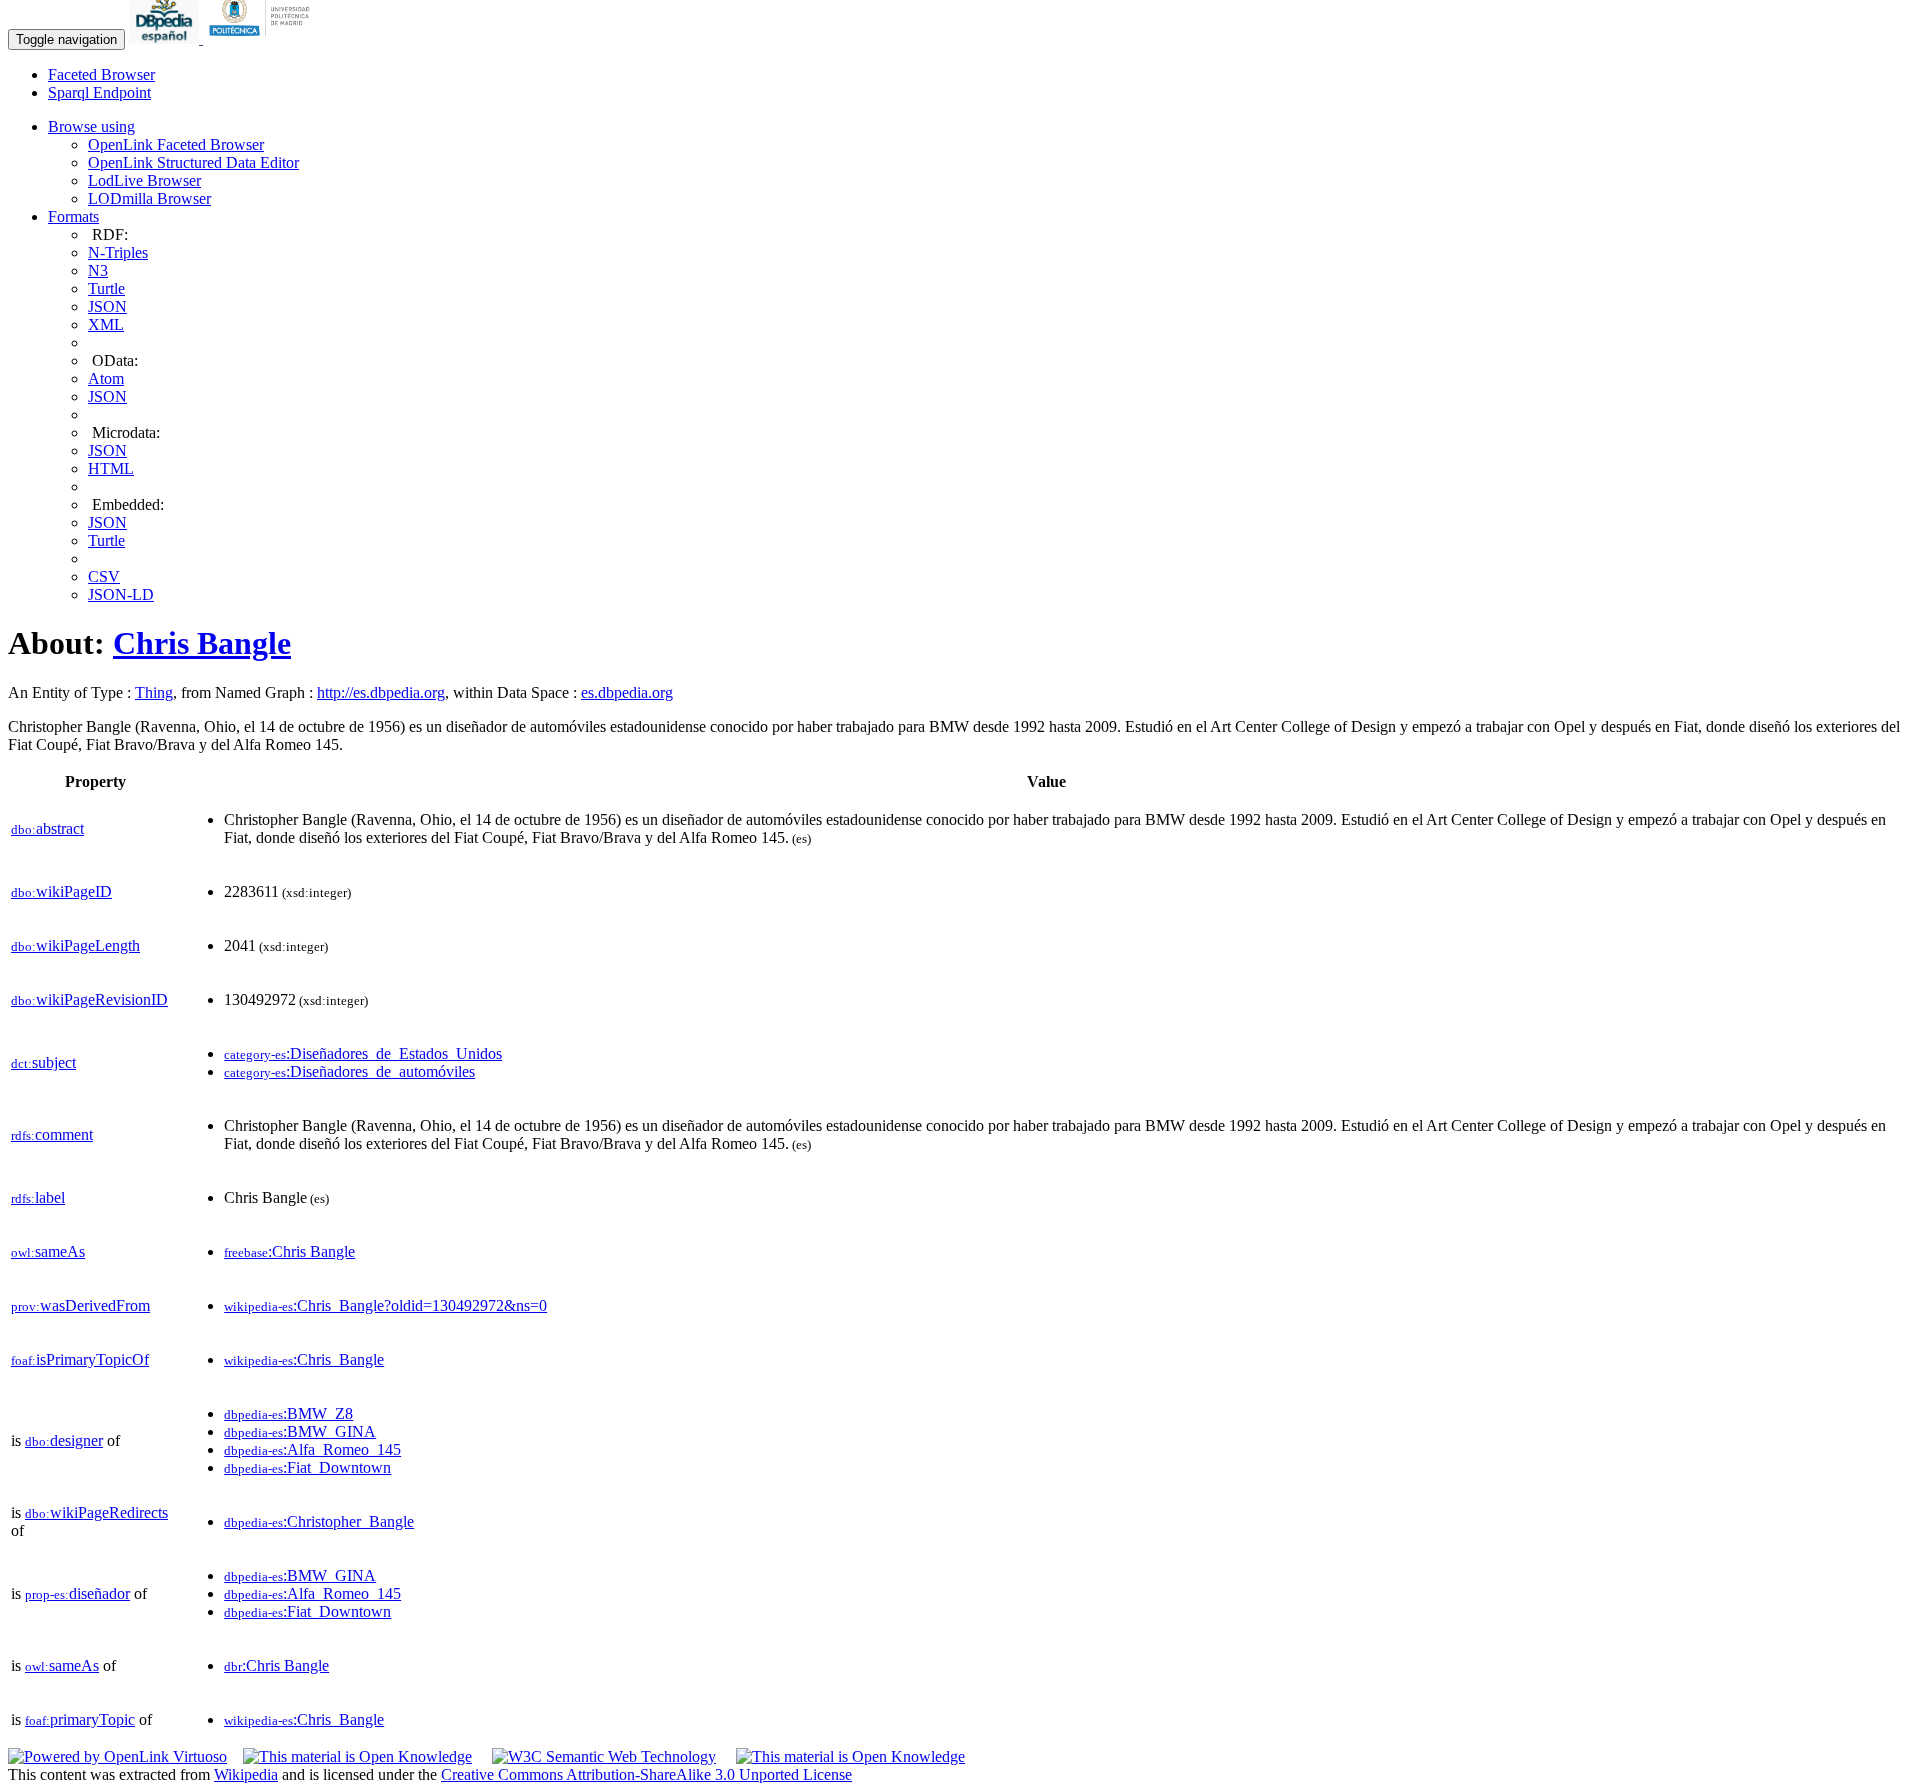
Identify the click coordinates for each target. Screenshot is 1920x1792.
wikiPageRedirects (96, 1512)
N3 (98, 270)
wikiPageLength (75, 945)
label (38, 1197)
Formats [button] (73, 216)
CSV (104, 576)
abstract (47, 828)
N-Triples (118, 252)
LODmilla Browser (149, 198)
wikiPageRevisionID (89, 999)
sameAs (48, 1251)
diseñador (77, 1593)
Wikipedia (246, 1774)
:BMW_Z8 (288, 1413)
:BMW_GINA (300, 1431)
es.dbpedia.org (627, 692)
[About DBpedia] (166, 38)
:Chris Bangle (289, 1251)
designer (64, 1440)
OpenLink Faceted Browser (176, 144)
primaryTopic (80, 1719)
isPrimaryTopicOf (80, 1359)
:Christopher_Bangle (319, 1521)
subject (43, 1062)
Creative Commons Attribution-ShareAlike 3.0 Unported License (646, 1774)
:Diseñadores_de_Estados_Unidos (363, 1053)
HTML (111, 468)
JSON (107, 306)
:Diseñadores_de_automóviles (349, 1071)
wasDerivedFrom (80, 1305)
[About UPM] (263, 38)
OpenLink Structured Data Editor (193, 162)
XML (106, 324)
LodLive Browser (144, 180)
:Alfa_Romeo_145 (312, 1449)
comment (52, 1134)
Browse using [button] (91, 126)
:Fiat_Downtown (307, 1467)
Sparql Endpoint (99, 92)
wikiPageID (61, 891)
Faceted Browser (101, 74)
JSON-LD (121, 594)
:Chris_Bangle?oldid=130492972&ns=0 (385, 1305)
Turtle (106, 288)
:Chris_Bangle (304, 1359)
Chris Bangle (202, 643)
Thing (154, 692)
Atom (106, 378)
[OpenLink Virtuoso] (117, 1756)
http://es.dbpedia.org (381, 692)
